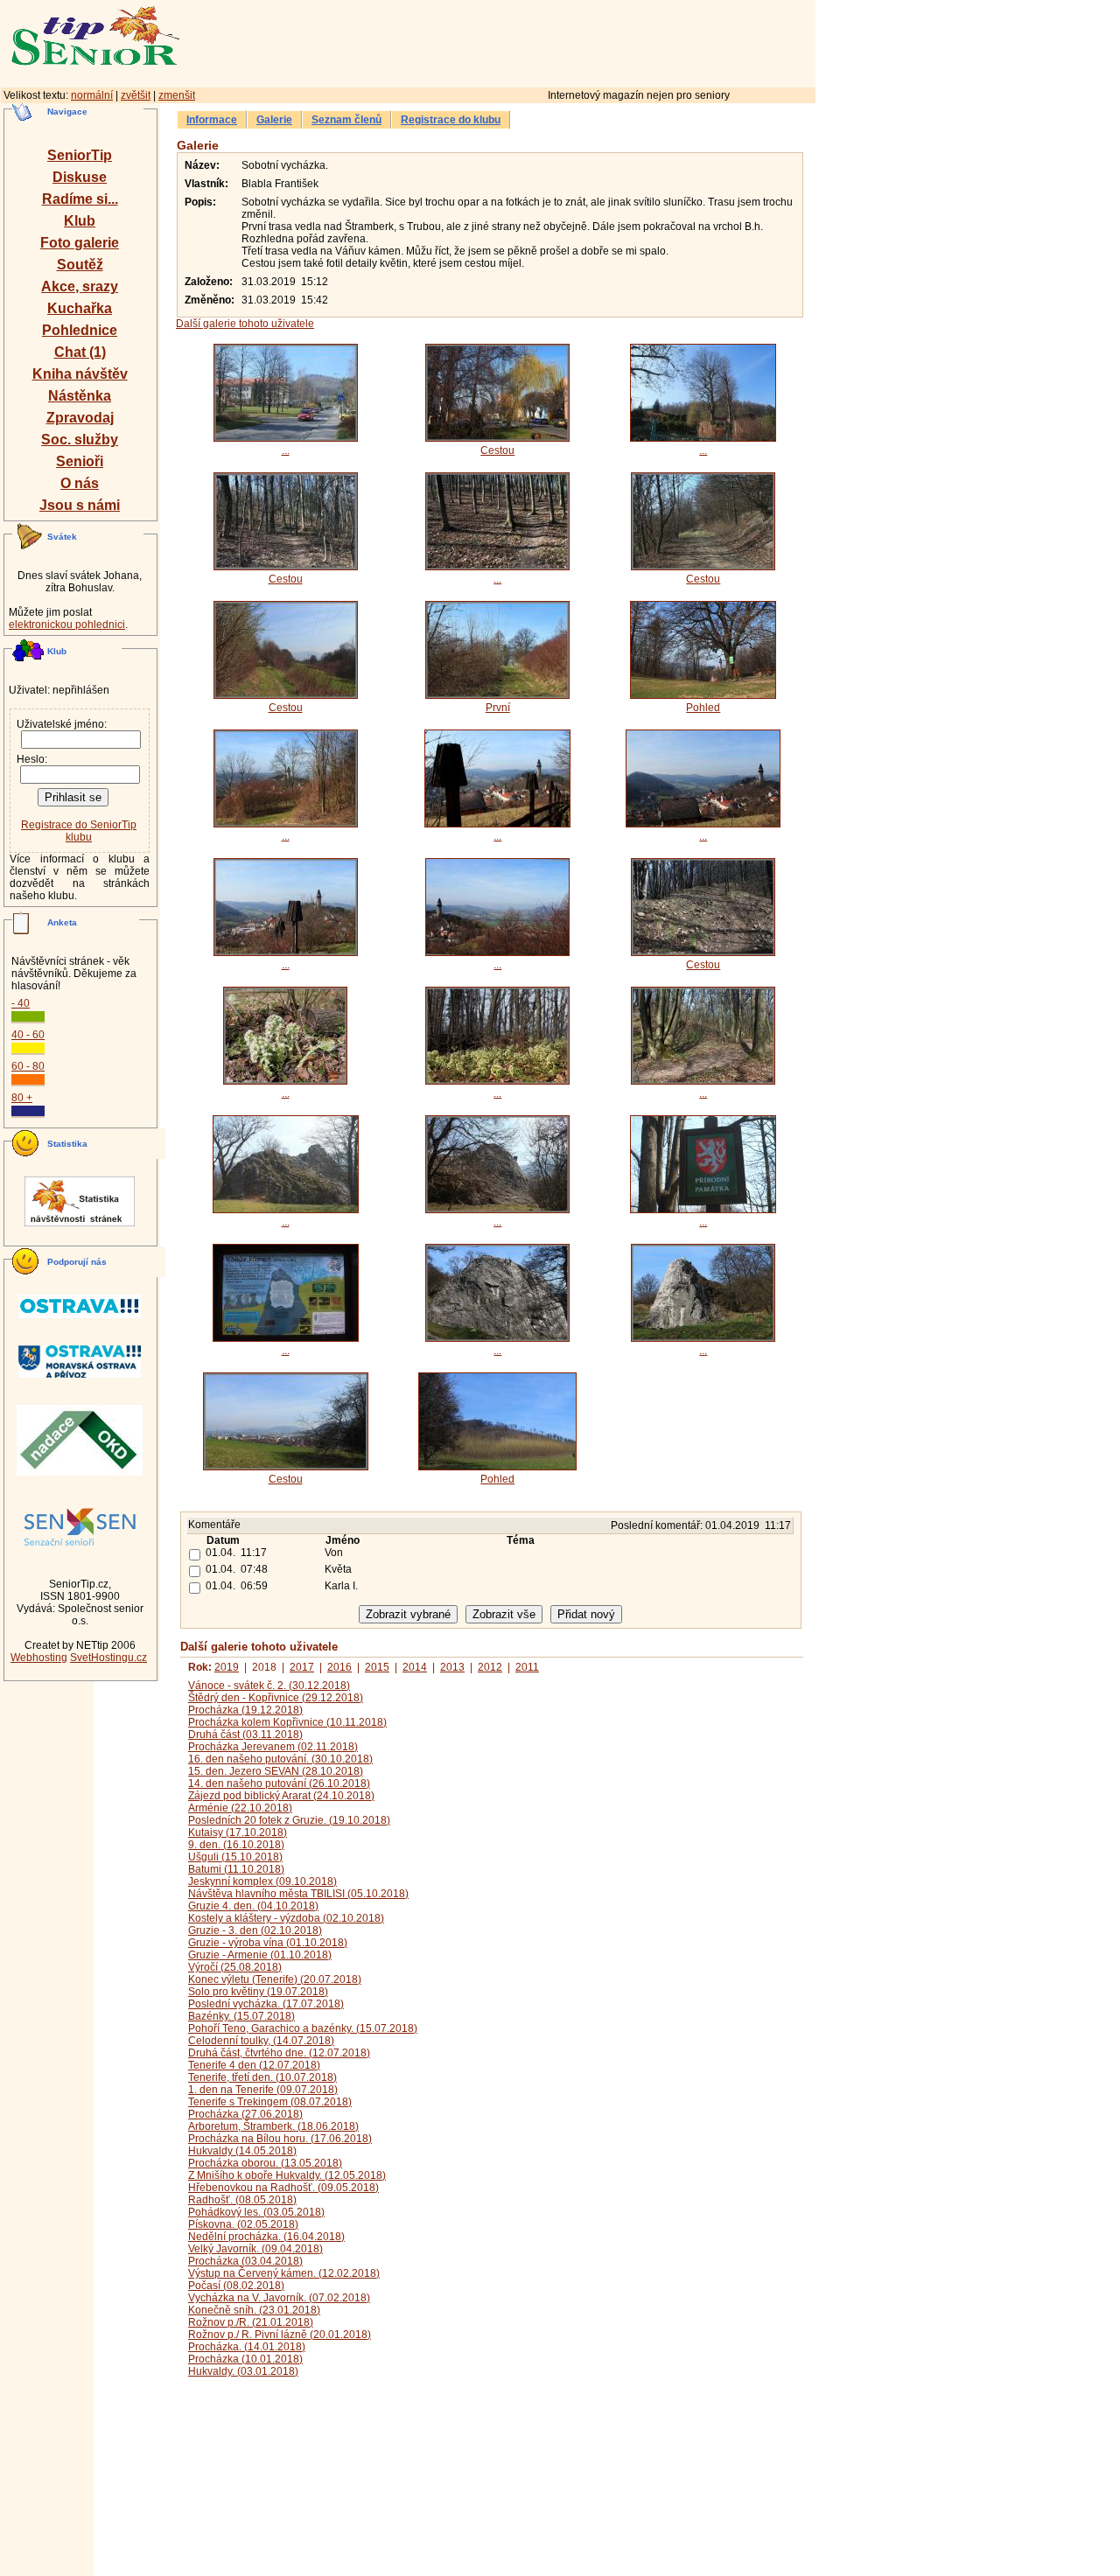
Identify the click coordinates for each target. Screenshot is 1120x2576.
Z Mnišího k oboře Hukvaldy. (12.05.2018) (287, 2175)
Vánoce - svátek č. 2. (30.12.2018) (269, 1686)
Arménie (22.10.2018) (240, 1808)
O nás (80, 483)
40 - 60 (28, 1035)
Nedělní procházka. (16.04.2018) (266, 2237)
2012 (490, 1667)
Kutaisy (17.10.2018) (238, 1833)
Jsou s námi (80, 505)
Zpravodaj (80, 418)
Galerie (274, 120)
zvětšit (136, 95)
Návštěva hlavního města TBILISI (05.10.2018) (298, 1894)
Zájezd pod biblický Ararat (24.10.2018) (281, 1796)
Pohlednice (80, 330)
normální (92, 95)
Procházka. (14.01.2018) (247, 2347)
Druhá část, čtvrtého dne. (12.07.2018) (279, 2053)
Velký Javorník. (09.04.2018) (255, 2249)
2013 (452, 1667)
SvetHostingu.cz (108, 1658)
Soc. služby (80, 440)
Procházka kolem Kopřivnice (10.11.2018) (287, 1722)
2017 (302, 1667)
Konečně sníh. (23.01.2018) (254, 2310)
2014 (415, 1667)
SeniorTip (80, 155)
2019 (227, 1667)
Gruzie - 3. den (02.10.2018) (255, 1930)
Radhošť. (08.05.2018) (242, 2200)
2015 (377, 1667)
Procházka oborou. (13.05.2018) (265, 2163)
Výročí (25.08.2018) (235, 1967)
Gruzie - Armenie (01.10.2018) (260, 1955)
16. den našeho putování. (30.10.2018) (280, 1759)
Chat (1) (80, 352)
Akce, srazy (80, 286)
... (286, 450)
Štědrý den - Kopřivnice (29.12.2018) (276, 1698)
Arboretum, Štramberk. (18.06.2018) (273, 2126)
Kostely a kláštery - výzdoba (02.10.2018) (286, 1918)
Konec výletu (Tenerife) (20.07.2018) (275, 1979)
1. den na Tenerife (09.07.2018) (263, 2090)
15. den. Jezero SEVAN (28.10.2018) (276, 1771)
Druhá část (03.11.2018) (245, 1735)
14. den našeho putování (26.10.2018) (279, 1784)
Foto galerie (80, 243)
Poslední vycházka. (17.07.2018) (266, 2004)
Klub (80, 221)
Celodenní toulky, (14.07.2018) (261, 2041)
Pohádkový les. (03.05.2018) (256, 2212)
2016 (339, 1667)
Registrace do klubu (451, 120)
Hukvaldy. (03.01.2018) (243, 2371)
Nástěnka (80, 396)
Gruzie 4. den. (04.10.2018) (253, 1906)
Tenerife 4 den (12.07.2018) (254, 2065)
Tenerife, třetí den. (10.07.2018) (262, 2077)
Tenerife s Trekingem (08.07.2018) (270, 2102)
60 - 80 (28, 1066)
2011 (527, 1667)
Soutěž (80, 265)
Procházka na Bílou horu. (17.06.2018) (280, 2139)
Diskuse (80, 177)
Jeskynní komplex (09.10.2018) (262, 1881)
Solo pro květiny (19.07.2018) (258, 1992)
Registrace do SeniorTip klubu (79, 831)
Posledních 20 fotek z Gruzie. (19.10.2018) (289, 1820)
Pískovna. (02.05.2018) (243, 2224)
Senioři (80, 461)
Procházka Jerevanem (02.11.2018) (273, 1747)
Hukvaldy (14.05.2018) (242, 2151)
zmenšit (177, 95)
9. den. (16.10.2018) (236, 1845)
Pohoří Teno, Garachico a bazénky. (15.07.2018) (303, 2028)
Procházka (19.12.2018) (245, 1710)
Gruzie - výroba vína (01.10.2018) (268, 1943)
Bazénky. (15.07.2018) (241, 2016)
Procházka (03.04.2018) (245, 2261)
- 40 (21, 1003)
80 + (22, 1098)
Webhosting (39, 1658)
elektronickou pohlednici (67, 625)
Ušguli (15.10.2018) (235, 1857)
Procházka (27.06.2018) (245, 2114)
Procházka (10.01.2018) (245, 2359)
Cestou (497, 450)
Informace (212, 120)
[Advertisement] (573, 41)
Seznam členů (346, 120)
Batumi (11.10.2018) (236, 1869)
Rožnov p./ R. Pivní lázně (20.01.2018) (280, 2335)
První (498, 708)
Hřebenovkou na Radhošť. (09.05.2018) (283, 2188)
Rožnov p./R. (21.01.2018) (251, 2322)
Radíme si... (80, 199)
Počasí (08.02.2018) (236, 2286)
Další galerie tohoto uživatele (245, 324)
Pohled (703, 708)
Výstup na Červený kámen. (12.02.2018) (284, 2273)
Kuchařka (80, 308)
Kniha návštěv (80, 374)
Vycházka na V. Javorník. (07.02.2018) (279, 2298)
